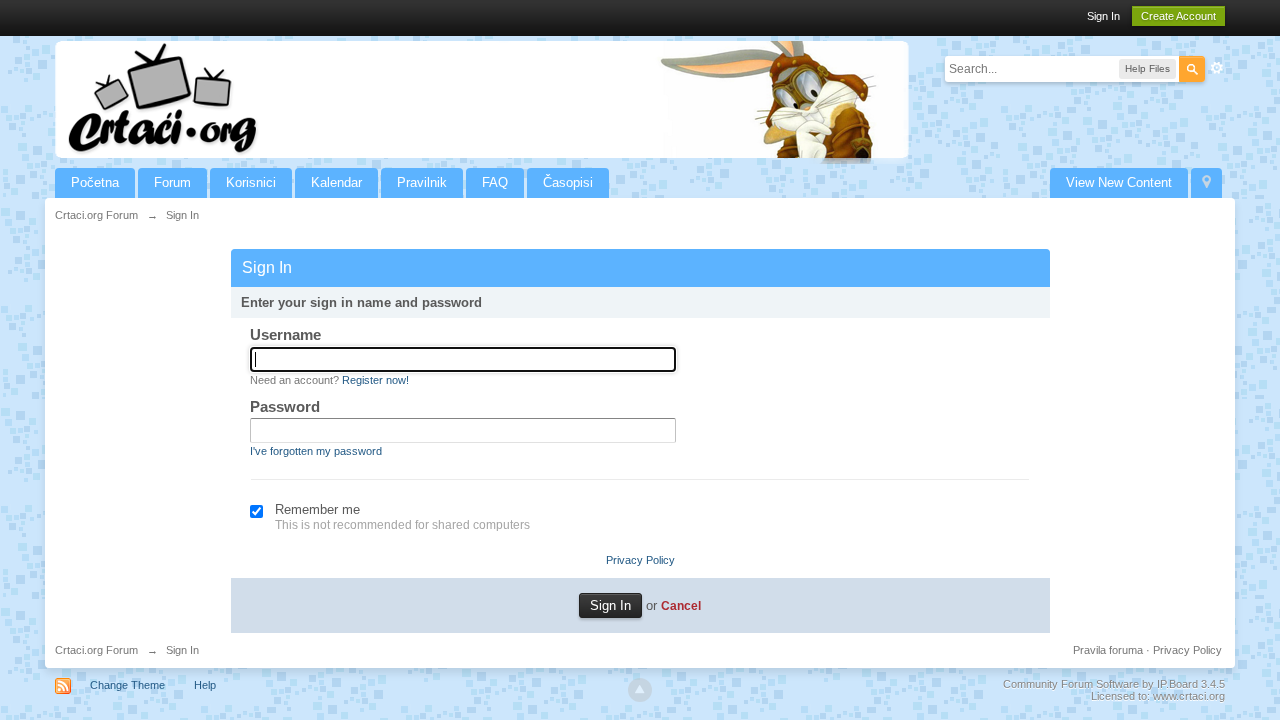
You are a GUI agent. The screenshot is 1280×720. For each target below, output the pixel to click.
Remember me (317, 509)
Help (205, 685)
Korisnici (251, 182)
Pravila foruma (1108, 650)
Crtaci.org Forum (96, 650)
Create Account (1178, 16)
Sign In (1103, 16)
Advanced (1217, 68)
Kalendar (336, 182)
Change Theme (127, 685)
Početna (95, 182)
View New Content (1119, 182)
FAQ (495, 182)
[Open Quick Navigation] (1206, 183)
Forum (172, 182)
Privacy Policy (640, 560)
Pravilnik (422, 182)
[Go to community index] (482, 98)
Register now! (375, 380)
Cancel (681, 605)
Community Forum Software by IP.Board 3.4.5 (1114, 684)
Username (285, 334)
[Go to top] (640, 690)
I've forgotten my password (316, 451)
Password (285, 406)
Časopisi (568, 182)
